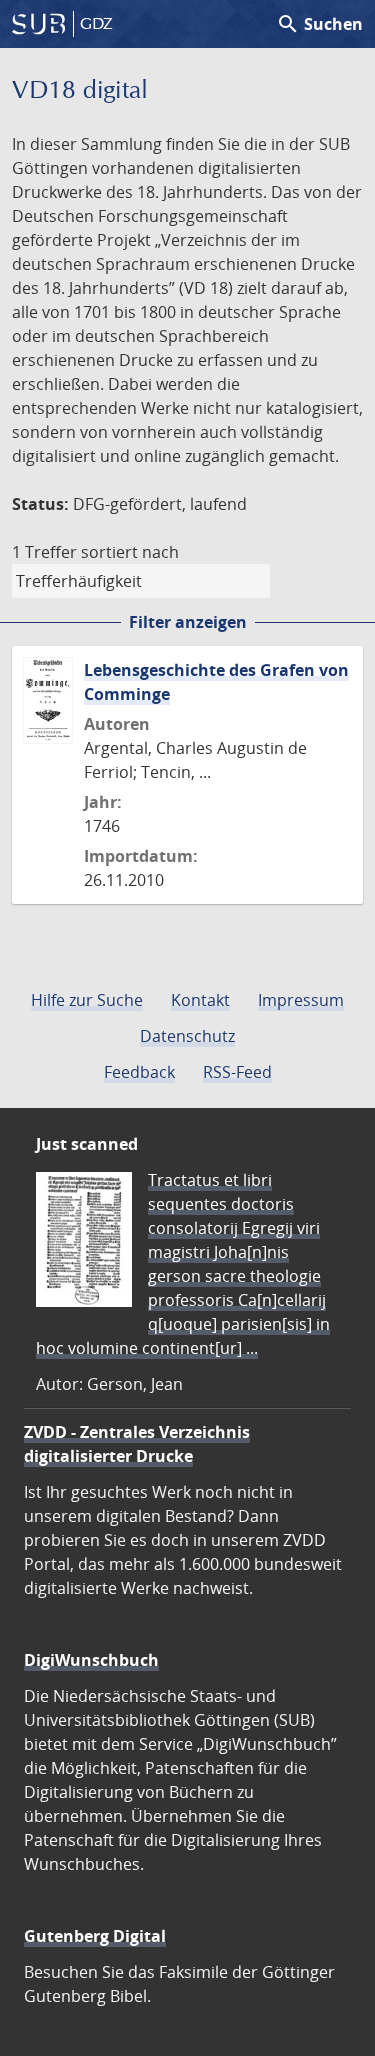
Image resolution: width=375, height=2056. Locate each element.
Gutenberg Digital (95, 1936)
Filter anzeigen (188, 622)
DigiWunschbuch (91, 1660)
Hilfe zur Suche (87, 1000)
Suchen (319, 24)
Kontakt (200, 1000)
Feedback (139, 1072)
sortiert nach (130, 552)
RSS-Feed (237, 1072)
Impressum (301, 1000)
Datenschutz (187, 1036)
